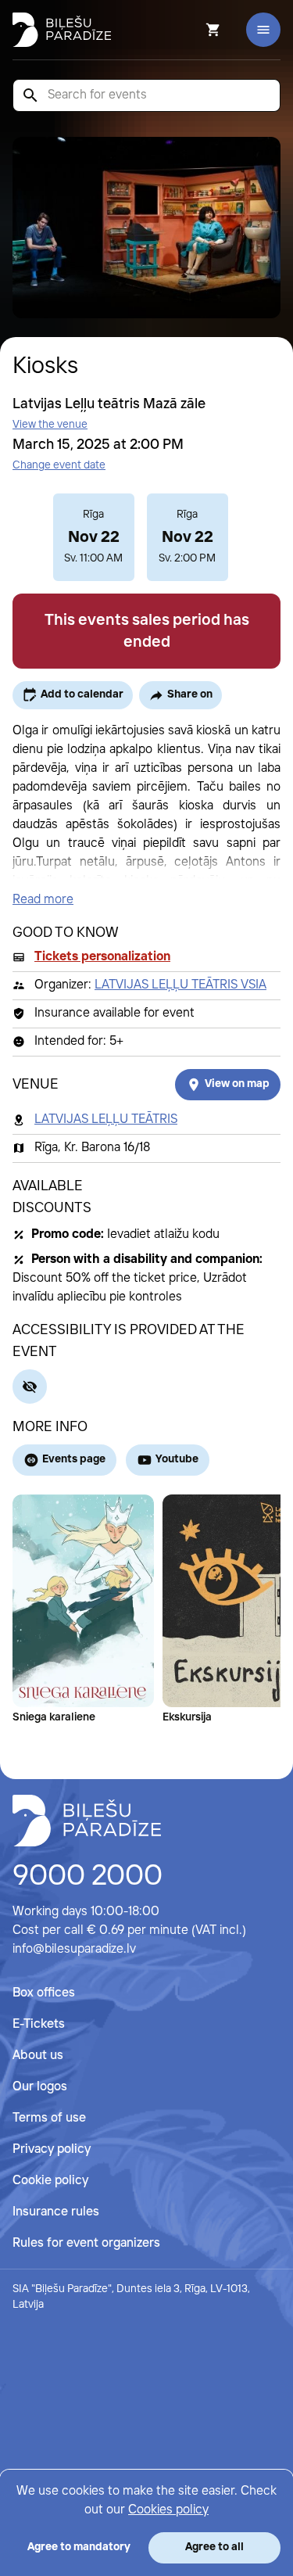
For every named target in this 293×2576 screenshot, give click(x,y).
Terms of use (49, 2118)
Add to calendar (82, 694)
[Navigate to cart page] (192, 30)
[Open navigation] (263, 30)
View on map (237, 1084)
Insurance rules (56, 2212)
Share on (190, 694)
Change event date (59, 465)
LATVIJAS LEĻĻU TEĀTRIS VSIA (180, 985)
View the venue (50, 425)
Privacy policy (52, 2149)
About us (38, 2056)
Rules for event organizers (86, 2243)
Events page (74, 1459)
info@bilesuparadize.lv (74, 1949)
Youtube (177, 1459)
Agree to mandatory (79, 2547)
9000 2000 (88, 1877)
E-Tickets (39, 2024)
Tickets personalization (102, 957)
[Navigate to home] (87, 1821)
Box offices (44, 1993)
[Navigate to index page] (62, 30)
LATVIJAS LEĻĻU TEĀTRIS (106, 1119)
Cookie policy (50, 2181)
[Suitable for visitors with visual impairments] (30, 1387)
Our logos (40, 2087)
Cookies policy (168, 2510)
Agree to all (214, 2547)
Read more (43, 900)
